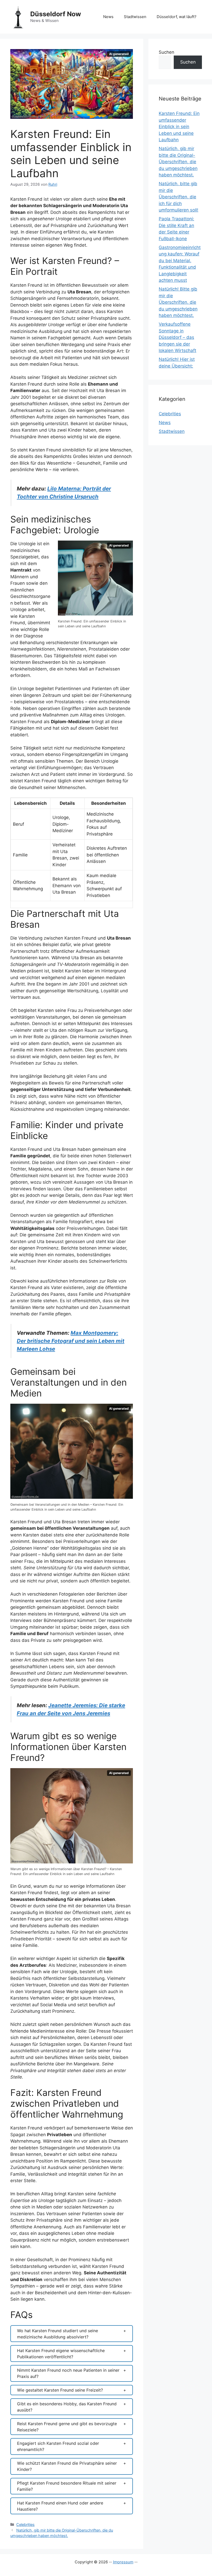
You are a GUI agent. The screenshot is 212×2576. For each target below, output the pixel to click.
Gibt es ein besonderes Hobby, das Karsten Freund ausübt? (67, 2407)
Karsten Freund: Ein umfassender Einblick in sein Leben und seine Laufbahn (179, 127)
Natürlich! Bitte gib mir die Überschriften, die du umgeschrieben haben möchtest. (178, 302)
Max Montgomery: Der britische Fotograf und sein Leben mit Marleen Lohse (71, 1341)
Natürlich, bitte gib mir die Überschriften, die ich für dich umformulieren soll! (179, 197)
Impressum (123, 2562)
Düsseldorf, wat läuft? (177, 17)
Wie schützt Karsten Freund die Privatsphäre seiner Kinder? (67, 2466)
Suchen (166, 52)
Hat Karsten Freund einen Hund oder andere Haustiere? (60, 2506)
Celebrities (25, 2524)
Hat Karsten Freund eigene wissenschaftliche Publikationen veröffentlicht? (61, 2354)
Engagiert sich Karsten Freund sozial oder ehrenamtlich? (58, 2446)
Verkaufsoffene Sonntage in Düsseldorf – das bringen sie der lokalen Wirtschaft (177, 337)
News (108, 17)
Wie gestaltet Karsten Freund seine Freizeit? (60, 2390)
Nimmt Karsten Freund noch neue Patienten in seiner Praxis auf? (68, 2373)
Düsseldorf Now (56, 14)
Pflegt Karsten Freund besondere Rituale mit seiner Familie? (67, 2486)
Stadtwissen (135, 17)
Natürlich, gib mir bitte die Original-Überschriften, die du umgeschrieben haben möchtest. (178, 162)
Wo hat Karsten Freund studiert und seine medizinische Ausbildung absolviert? (58, 2334)
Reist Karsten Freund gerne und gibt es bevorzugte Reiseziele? (67, 2427)
